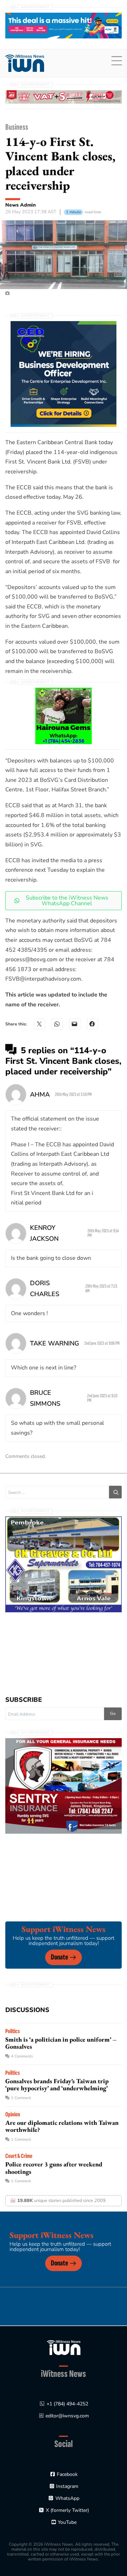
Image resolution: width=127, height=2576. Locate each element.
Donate (59, 1957)
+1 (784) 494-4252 (67, 2404)
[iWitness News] (64, 2347)
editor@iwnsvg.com (67, 2416)
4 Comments (22, 2056)
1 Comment (21, 2098)
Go (113, 1713)
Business (17, 127)
